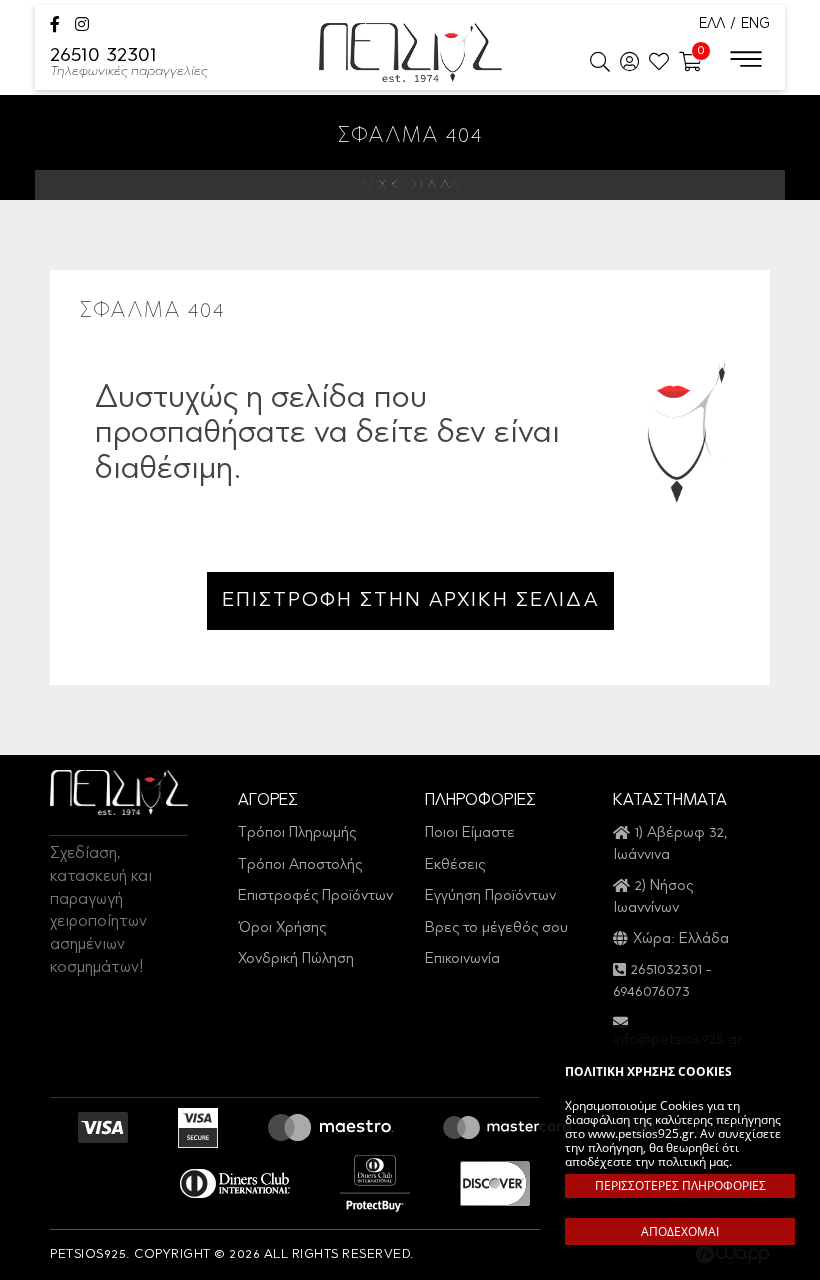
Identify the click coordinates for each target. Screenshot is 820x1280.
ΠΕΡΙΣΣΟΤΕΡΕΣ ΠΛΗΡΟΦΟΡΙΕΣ (680, 1185)
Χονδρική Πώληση (296, 959)
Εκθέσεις (455, 865)
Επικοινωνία (462, 959)
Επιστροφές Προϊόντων (315, 896)
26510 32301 (129, 63)
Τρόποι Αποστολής (300, 865)
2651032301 (666, 970)
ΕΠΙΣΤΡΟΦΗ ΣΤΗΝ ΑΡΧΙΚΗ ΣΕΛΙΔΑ (410, 601)
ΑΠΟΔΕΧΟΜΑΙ (680, 1231)
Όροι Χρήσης (282, 928)
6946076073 (651, 992)
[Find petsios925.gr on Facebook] (55, 26)
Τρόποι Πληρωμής (297, 833)
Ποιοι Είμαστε (470, 833)
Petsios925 (410, 52)
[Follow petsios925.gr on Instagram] (82, 26)
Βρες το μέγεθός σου (496, 928)
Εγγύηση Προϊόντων (490, 896)
